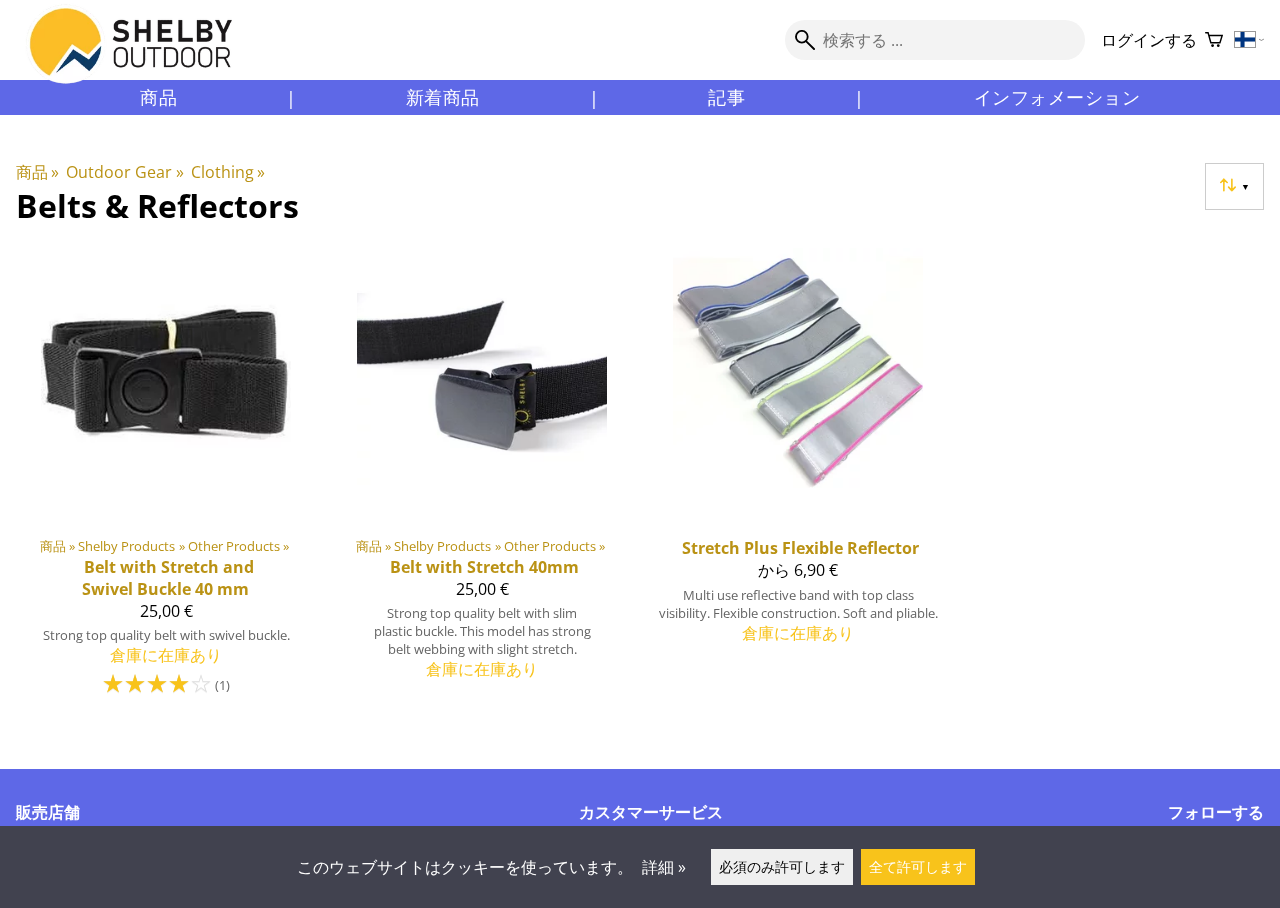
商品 (158, 97)
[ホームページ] (142, 59)
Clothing (228, 172)
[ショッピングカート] (1214, 40)
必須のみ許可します (782, 866)
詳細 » (664, 867)
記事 (726, 97)
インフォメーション (1057, 97)
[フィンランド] (1249, 40)
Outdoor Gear (124, 172)
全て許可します (918, 866)
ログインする (1149, 40)
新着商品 (443, 97)
